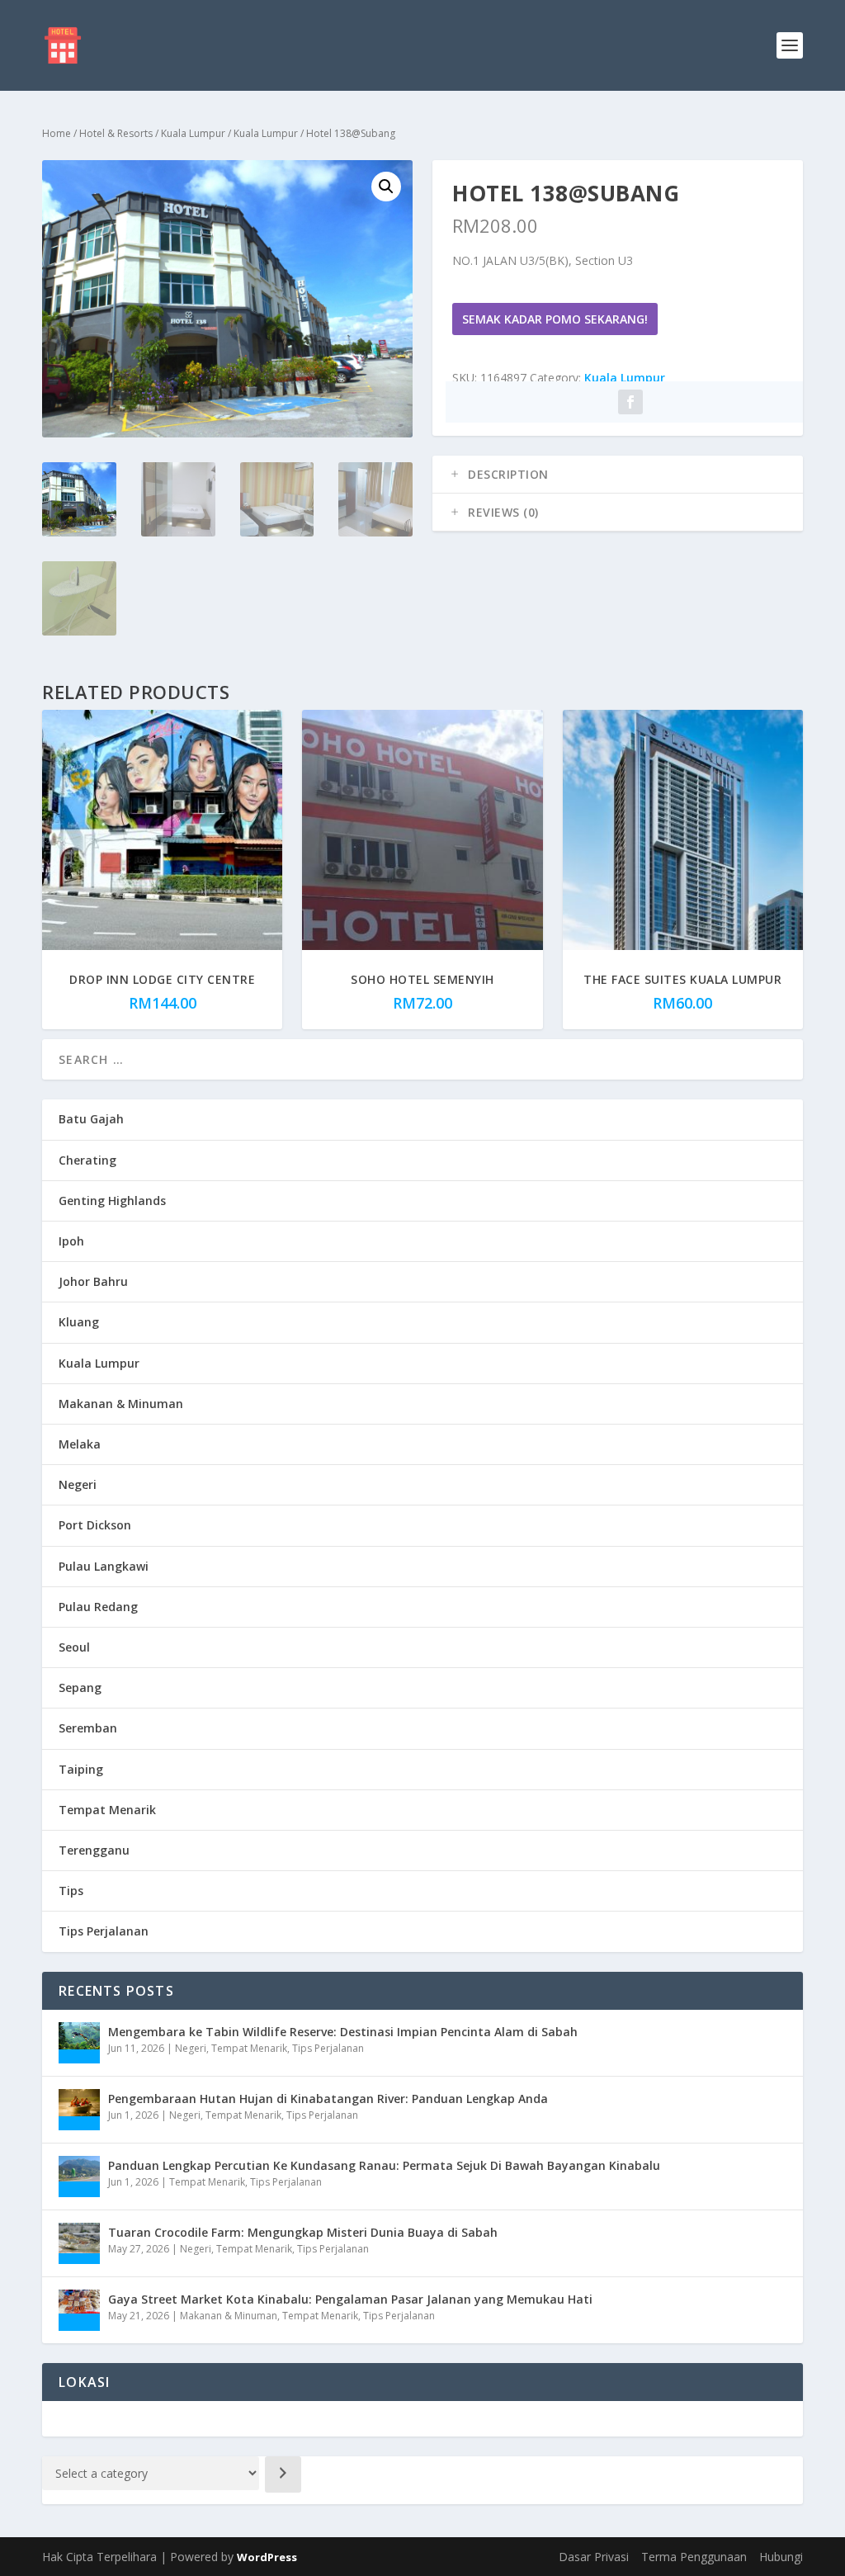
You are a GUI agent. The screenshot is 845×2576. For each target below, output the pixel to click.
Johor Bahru (93, 1281)
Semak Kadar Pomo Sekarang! (555, 319)
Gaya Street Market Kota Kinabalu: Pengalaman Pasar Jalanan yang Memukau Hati (350, 2299)
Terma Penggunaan (694, 2557)
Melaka (80, 1444)
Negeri (78, 1484)
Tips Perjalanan (104, 1931)
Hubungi (781, 2557)
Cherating (87, 1160)
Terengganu (94, 1850)
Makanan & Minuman (121, 1404)
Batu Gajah (91, 1119)
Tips (71, 1891)
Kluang (79, 1322)
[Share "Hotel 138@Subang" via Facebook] (630, 402)
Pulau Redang (98, 1607)
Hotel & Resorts (116, 133)
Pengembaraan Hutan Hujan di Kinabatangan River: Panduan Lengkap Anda (328, 2099)
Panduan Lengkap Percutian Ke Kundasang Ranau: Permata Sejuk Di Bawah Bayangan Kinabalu (384, 2165)
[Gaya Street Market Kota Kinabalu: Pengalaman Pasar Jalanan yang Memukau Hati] (79, 2310)
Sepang (80, 1687)
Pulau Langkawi (104, 1566)
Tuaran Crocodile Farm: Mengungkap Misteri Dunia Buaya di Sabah (303, 2232)
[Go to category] (283, 2474)
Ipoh (71, 1241)
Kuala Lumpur (193, 133)
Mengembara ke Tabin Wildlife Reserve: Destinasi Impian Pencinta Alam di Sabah (343, 2032)
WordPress (267, 2557)
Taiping (81, 1769)
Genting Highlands (112, 1201)
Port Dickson (95, 1525)
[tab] (618, 475)
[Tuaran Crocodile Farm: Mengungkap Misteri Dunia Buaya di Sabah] (79, 2243)
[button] (386, 187)
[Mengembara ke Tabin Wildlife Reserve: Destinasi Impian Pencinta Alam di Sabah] (79, 2043)
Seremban (88, 1728)
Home (57, 133)
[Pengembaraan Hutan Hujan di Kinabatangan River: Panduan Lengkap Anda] (79, 2110)
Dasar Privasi (594, 2557)
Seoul (74, 1647)
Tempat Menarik (107, 1810)
